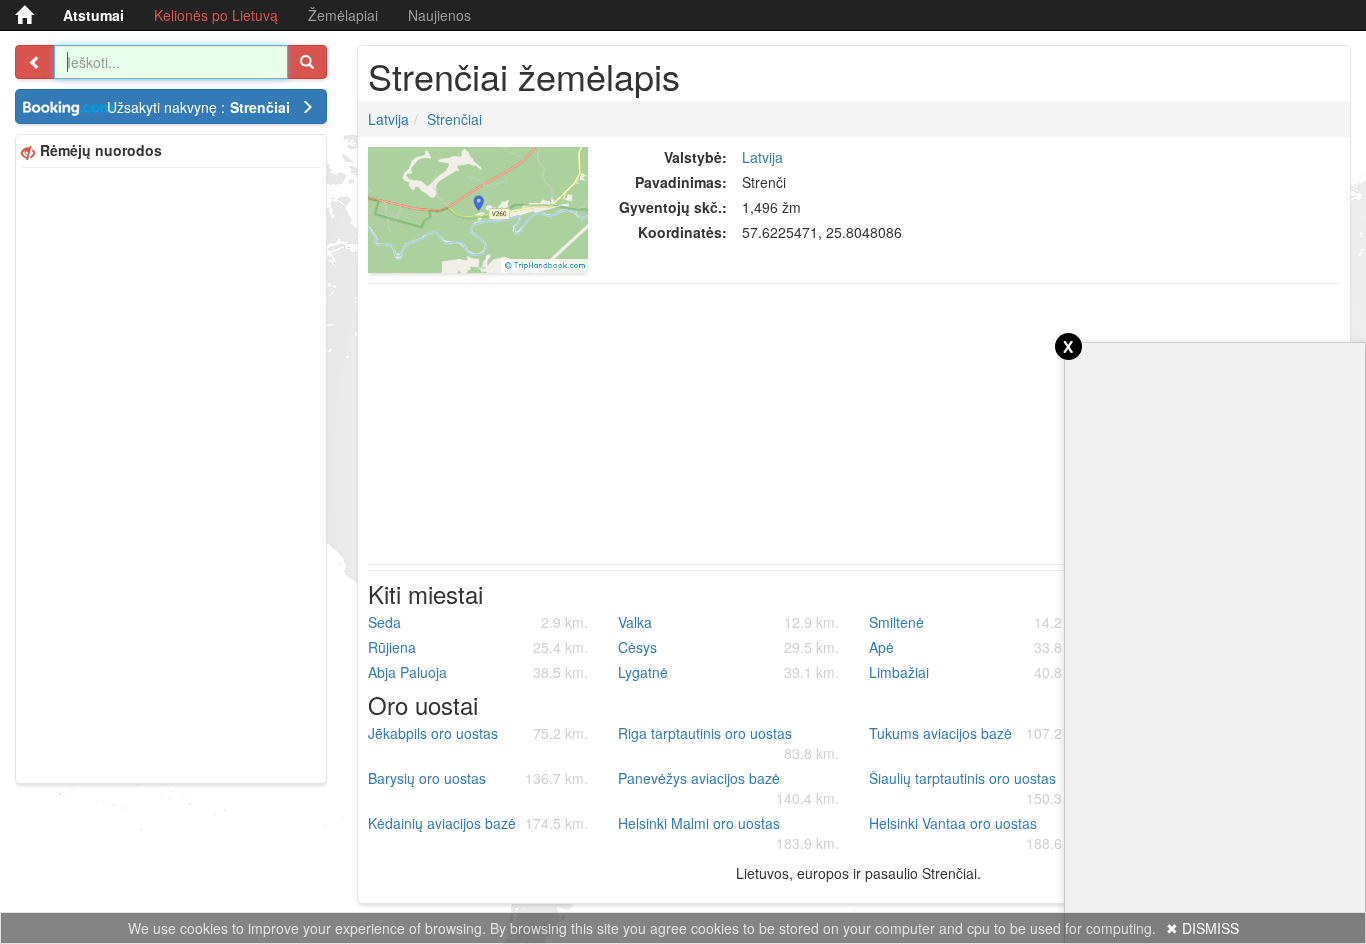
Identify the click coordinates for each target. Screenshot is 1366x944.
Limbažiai (979, 672)
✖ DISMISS (1202, 928)
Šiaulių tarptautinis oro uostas (979, 788)
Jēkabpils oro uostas (478, 733)
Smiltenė (979, 622)
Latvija (388, 119)
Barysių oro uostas (478, 778)
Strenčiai (454, 119)
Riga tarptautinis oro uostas (728, 743)
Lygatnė (728, 672)
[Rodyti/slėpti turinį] (35, 62)
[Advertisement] (171, 473)
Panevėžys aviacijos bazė (728, 788)
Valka (728, 622)
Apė (979, 647)
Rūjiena (478, 647)
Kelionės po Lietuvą (216, 15)
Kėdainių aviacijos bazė (478, 823)
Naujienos (439, 15)
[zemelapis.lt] (24, 15)
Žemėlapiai (343, 15)
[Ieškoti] (307, 62)
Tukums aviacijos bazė (979, 733)
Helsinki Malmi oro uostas (728, 833)
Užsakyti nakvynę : (198, 107)
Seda (478, 622)
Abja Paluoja (478, 672)
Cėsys (728, 647)
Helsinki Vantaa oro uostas (979, 833)
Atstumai (93, 15)
